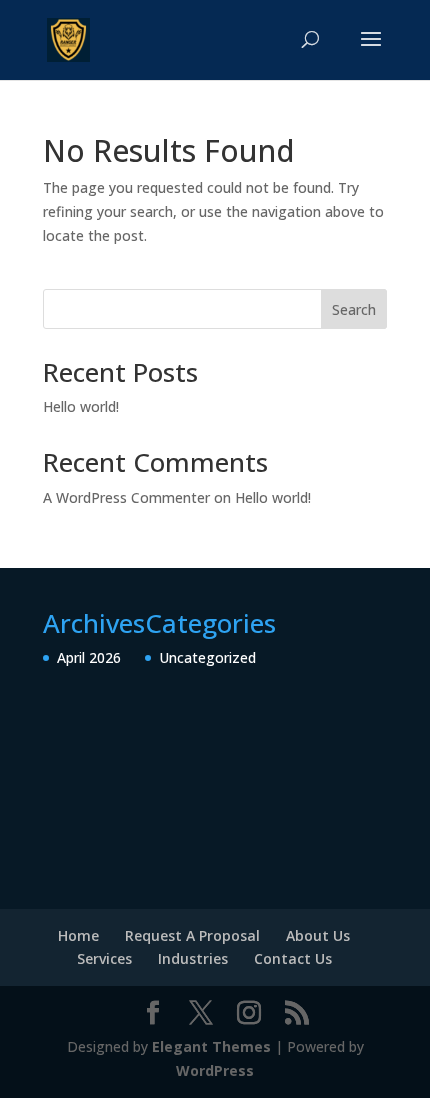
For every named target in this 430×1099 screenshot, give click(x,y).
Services (104, 958)
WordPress (215, 1070)
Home (78, 935)
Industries (193, 958)
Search (354, 309)
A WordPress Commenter (126, 497)
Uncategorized (207, 657)
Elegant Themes (211, 1046)
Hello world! (81, 406)
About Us (318, 935)
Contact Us (293, 958)
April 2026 (89, 657)
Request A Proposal (192, 935)
